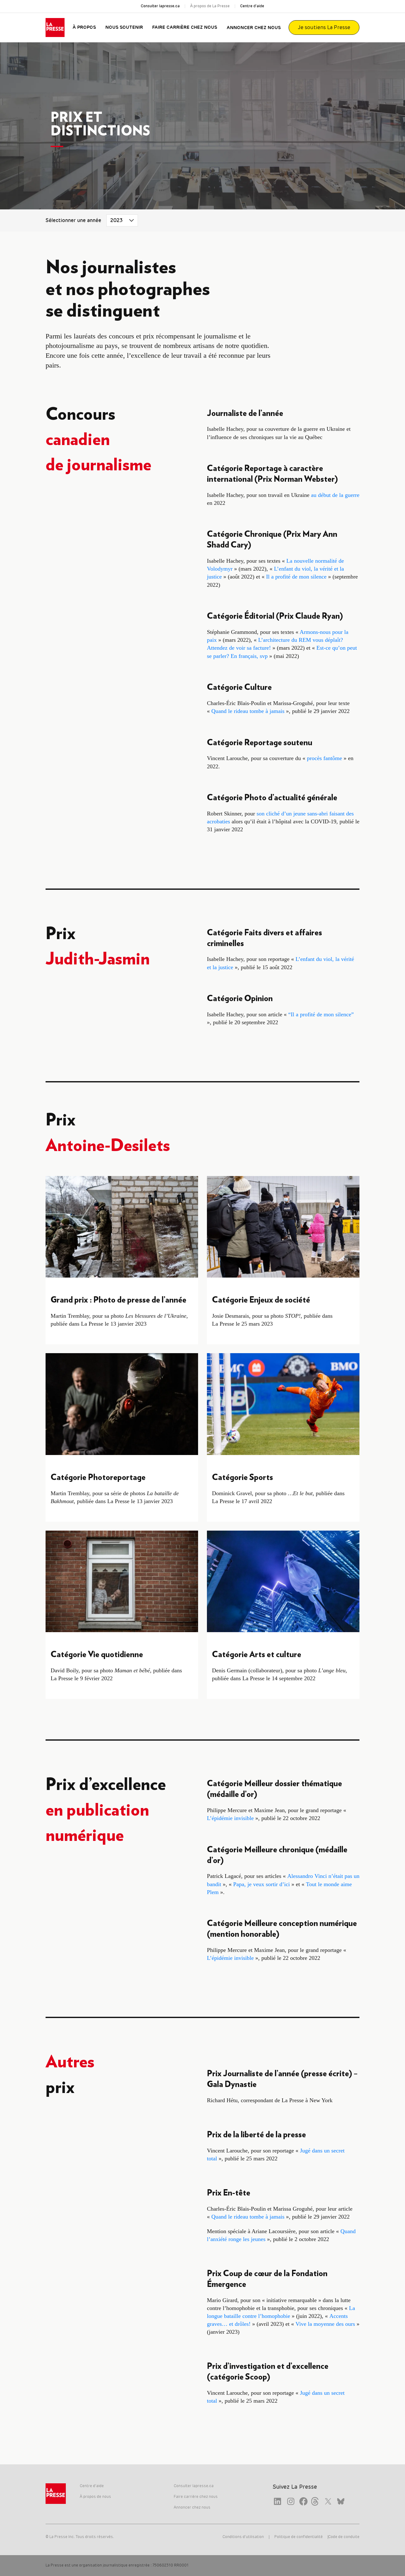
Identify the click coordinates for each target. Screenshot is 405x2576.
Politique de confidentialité (299, 2537)
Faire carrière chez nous (185, 28)
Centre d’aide (252, 6)
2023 (117, 220)
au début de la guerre (335, 495)
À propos (84, 28)
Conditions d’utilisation (243, 2537)
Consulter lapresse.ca (160, 6)
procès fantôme (324, 758)
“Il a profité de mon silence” (321, 1014)
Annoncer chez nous (254, 28)
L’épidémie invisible (230, 1818)
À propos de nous (95, 2497)
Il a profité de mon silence (296, 577)
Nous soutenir (124, 28)
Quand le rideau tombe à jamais (248, 711)
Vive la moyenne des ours (326, 2324)
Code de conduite (344, 2537)
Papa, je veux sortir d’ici (262, 1884)
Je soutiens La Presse (324, 28)
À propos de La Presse (210, 6)
